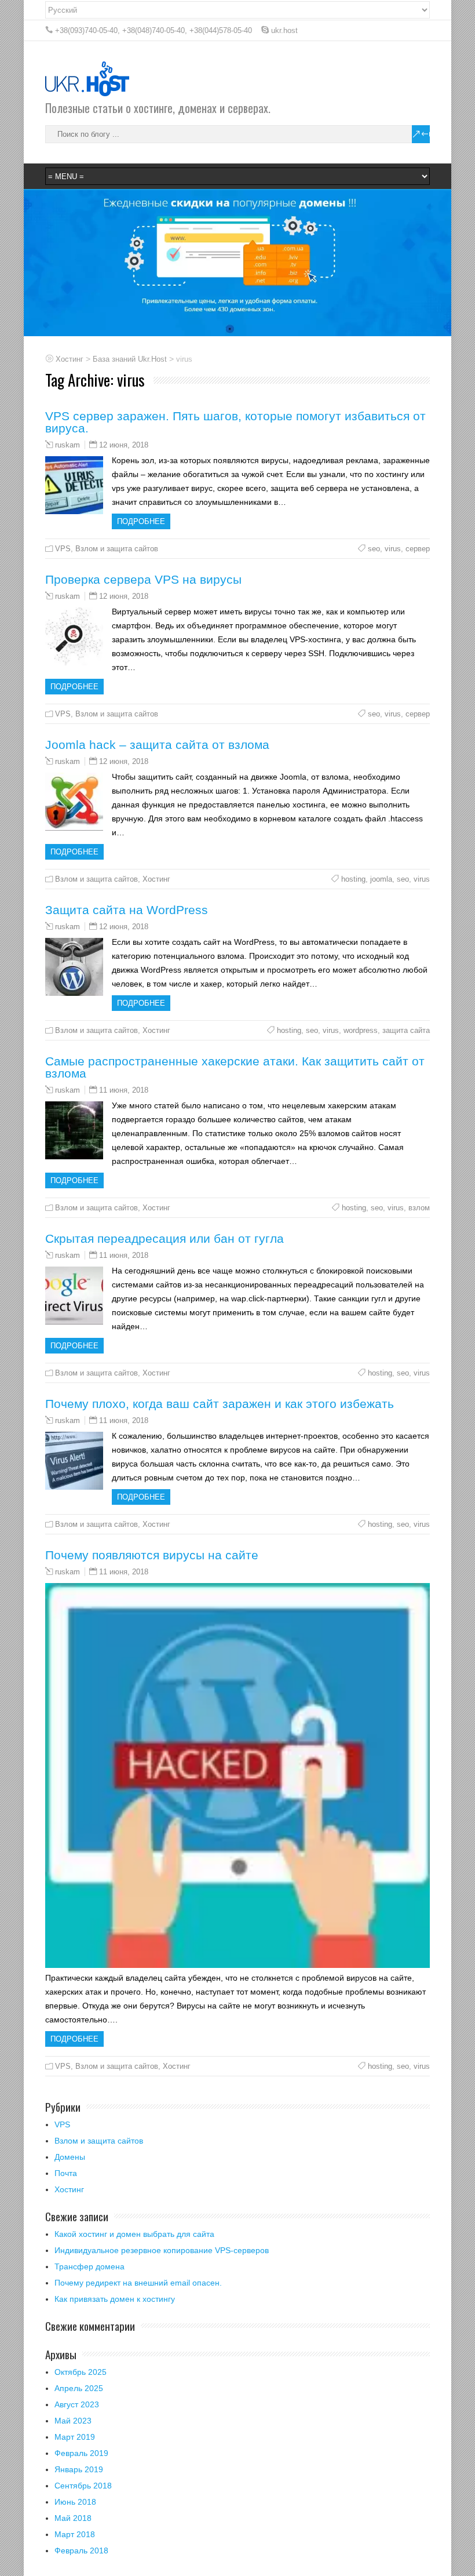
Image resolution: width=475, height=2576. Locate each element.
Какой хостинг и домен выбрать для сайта (134, 2234)
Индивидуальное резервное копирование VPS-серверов (162, 2250)
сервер (418, 549)
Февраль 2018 (81, 2550)
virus (393, 549)
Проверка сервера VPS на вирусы (143, 579)
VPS (63, 549)
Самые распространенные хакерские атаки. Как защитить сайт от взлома (235, 1067)
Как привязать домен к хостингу (115, 2299)
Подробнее (141, 521)
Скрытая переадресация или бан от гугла (165, 1238)
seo (374, 549)
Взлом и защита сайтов (117, 549)
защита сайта (406, 1030)
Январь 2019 (79, 2469)
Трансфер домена (89, 2266)
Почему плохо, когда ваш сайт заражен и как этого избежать (220, 1404)
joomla (381, 879)
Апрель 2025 (79, 2388)
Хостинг (156, 879)
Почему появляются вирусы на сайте (152, 1555)
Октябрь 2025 (81, 2372)
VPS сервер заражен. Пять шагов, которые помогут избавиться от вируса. (235, 422)
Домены (70, 2157)
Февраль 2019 (81, 2453)
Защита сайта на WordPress (127, 910)
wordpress (361, 1030)
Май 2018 (73, 2518)
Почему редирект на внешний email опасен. (138, 2283)
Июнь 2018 (75, 2502)
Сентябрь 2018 (83, 2486)
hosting (353, 879)
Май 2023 (73, 2421)
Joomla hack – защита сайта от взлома (157, 745)
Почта (66, 2173)
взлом (419, 1208)
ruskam (67, 445)
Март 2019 (75, 2437)
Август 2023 (77, 2404)
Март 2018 (75, 2534)
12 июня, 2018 (124, 445)
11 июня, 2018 (124, 1090)
